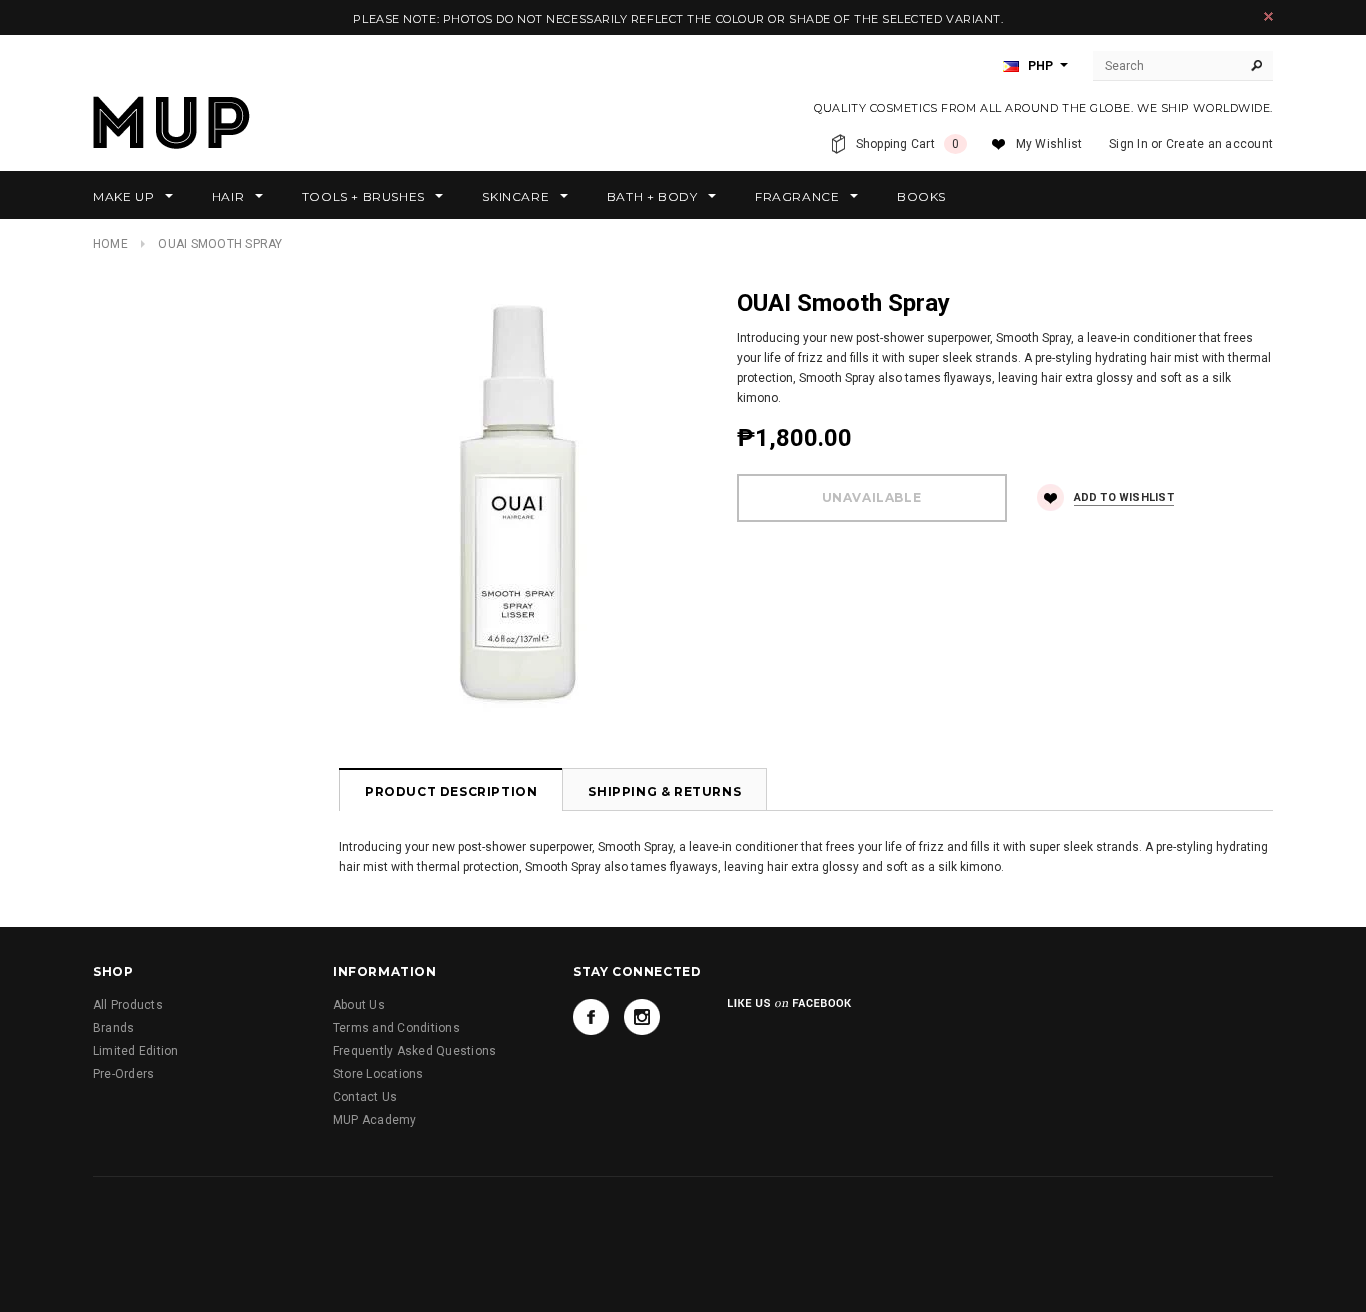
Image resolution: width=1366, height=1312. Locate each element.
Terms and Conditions (396, 1028)
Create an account (1219, 144)
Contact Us (365, 1097)
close (1268, 16)
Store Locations (378, 1074)
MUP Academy (375, 1120)
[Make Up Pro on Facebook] (591, 1017)
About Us (359, 1005)
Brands (113, 1028)
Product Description (451, 791)
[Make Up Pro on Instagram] (642, 1017)
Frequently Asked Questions (414, 1051)
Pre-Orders (123, 1074)
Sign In (1128, 144)
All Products (128, 1005)
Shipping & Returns (664, 791)
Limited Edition (136, 1051)
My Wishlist (1049, 144)
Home (110, 244)
